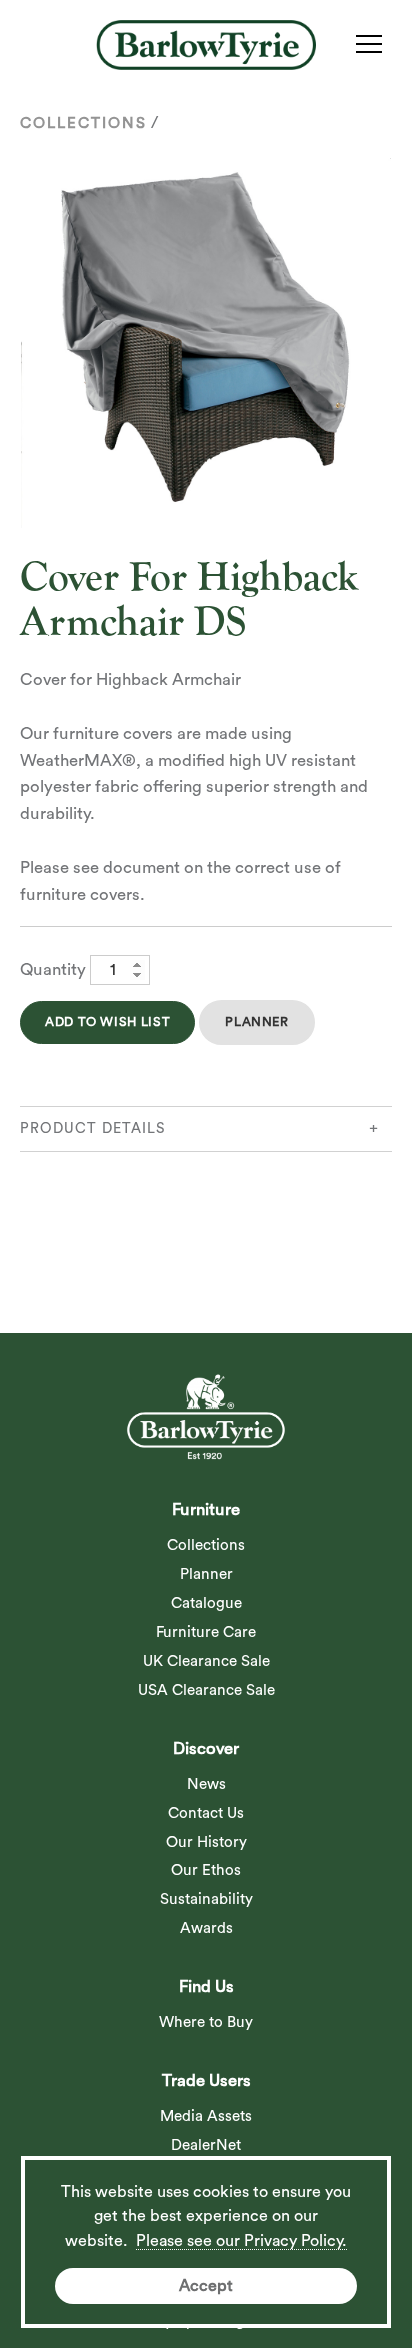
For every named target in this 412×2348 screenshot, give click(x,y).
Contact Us (206, 1813)
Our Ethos (206, 1870)
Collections (83, 123)
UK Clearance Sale (206, 1661)
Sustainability (206, 1899)
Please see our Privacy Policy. (241, 2241)
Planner (256, 1022)
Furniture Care (206, 1632)
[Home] (206, 45)
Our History (206, 1842)
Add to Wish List (107, 1022)
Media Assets (206, 2116)
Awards (206, 1928)
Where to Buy (206, 2022)
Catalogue (206, 1603)
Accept (206, 2286)
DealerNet (206, 2145)
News (206, 1784)
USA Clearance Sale (206, 1690)
